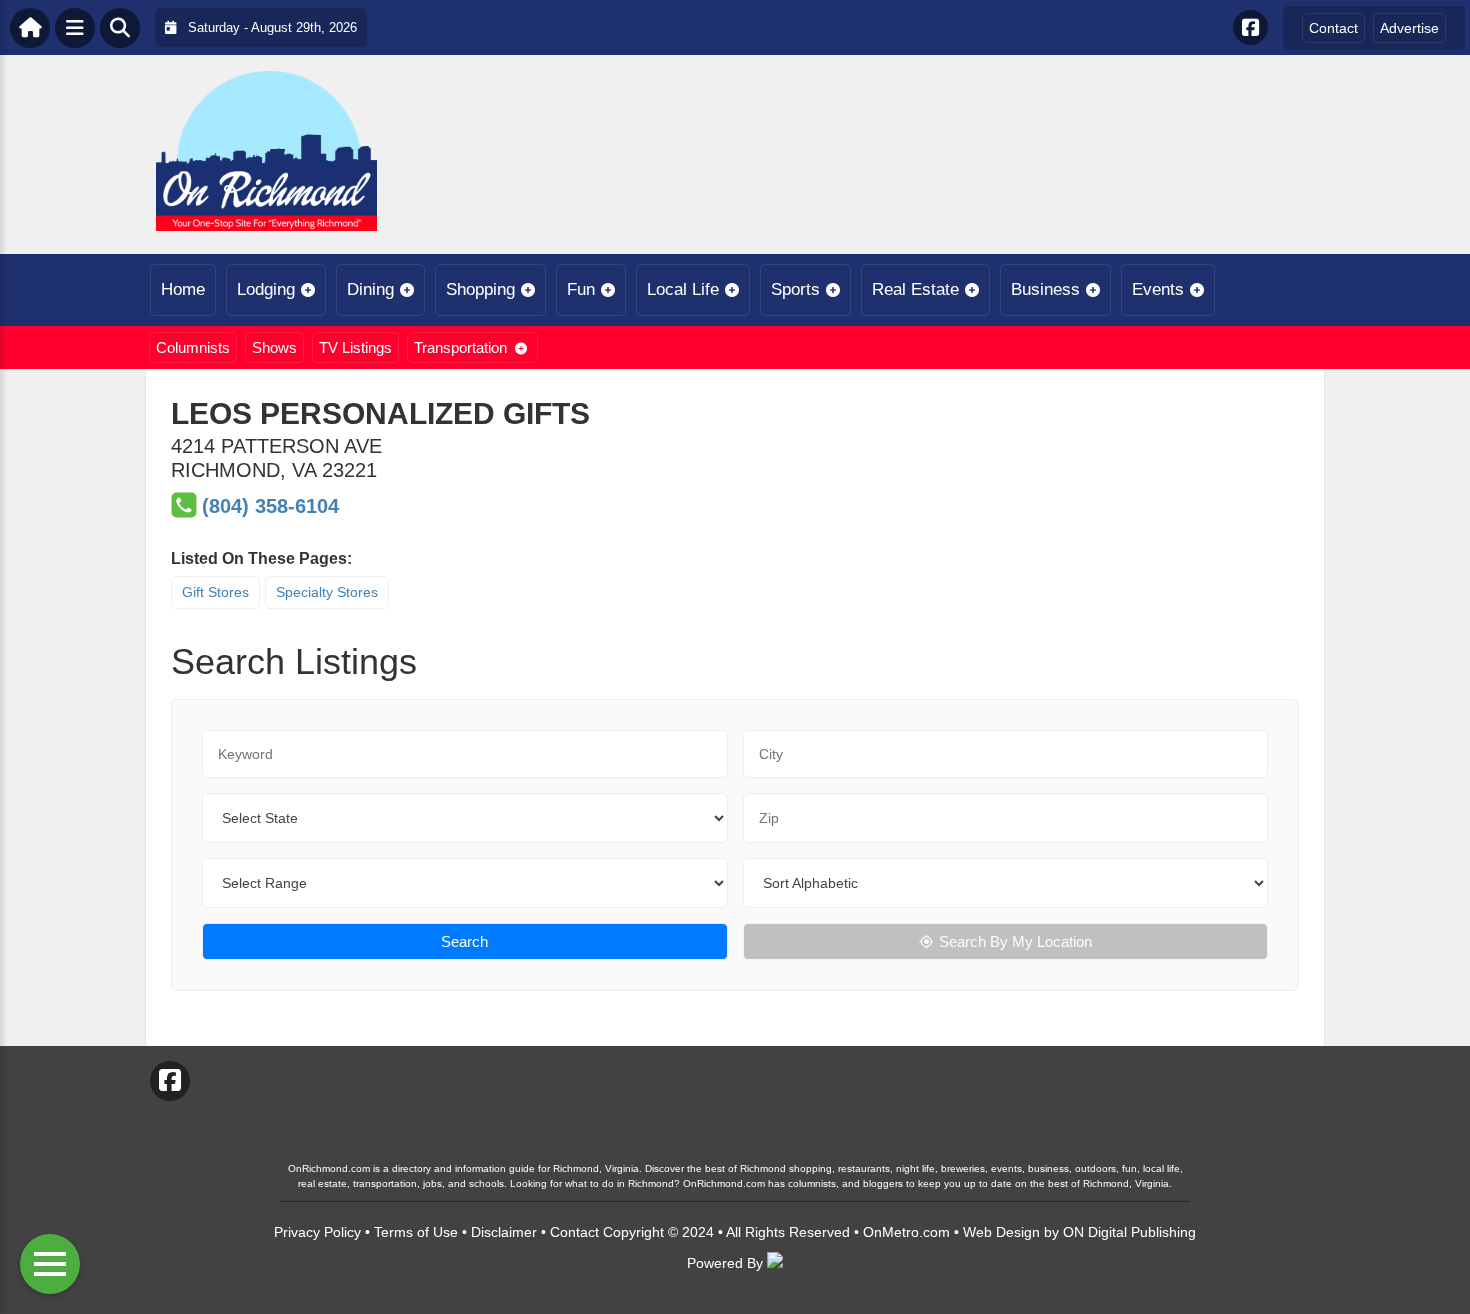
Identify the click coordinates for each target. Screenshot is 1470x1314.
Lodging (266, 289)
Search (464, 941)
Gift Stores (215, 592)
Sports (795, 289)
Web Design (1001, 1232)
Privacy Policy (317, 1232)
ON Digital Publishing (1129, 1232)
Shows (274, 347)
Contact (1333, 28)
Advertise (1409, 28)
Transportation (460, 347)
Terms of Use (416, 1232)
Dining (370, 289)
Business (1045, 289)
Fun (581, 289)
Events (1158, 289)
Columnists (193, 347)
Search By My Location (1015, 941)
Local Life (683, 289)
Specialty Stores (327, 592)
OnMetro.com (906, 1232)
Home (183, 289)
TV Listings (355, 347)
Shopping (480, 289)
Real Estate (915, 289)
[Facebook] (1250, 27)
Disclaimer (504, 1232)
